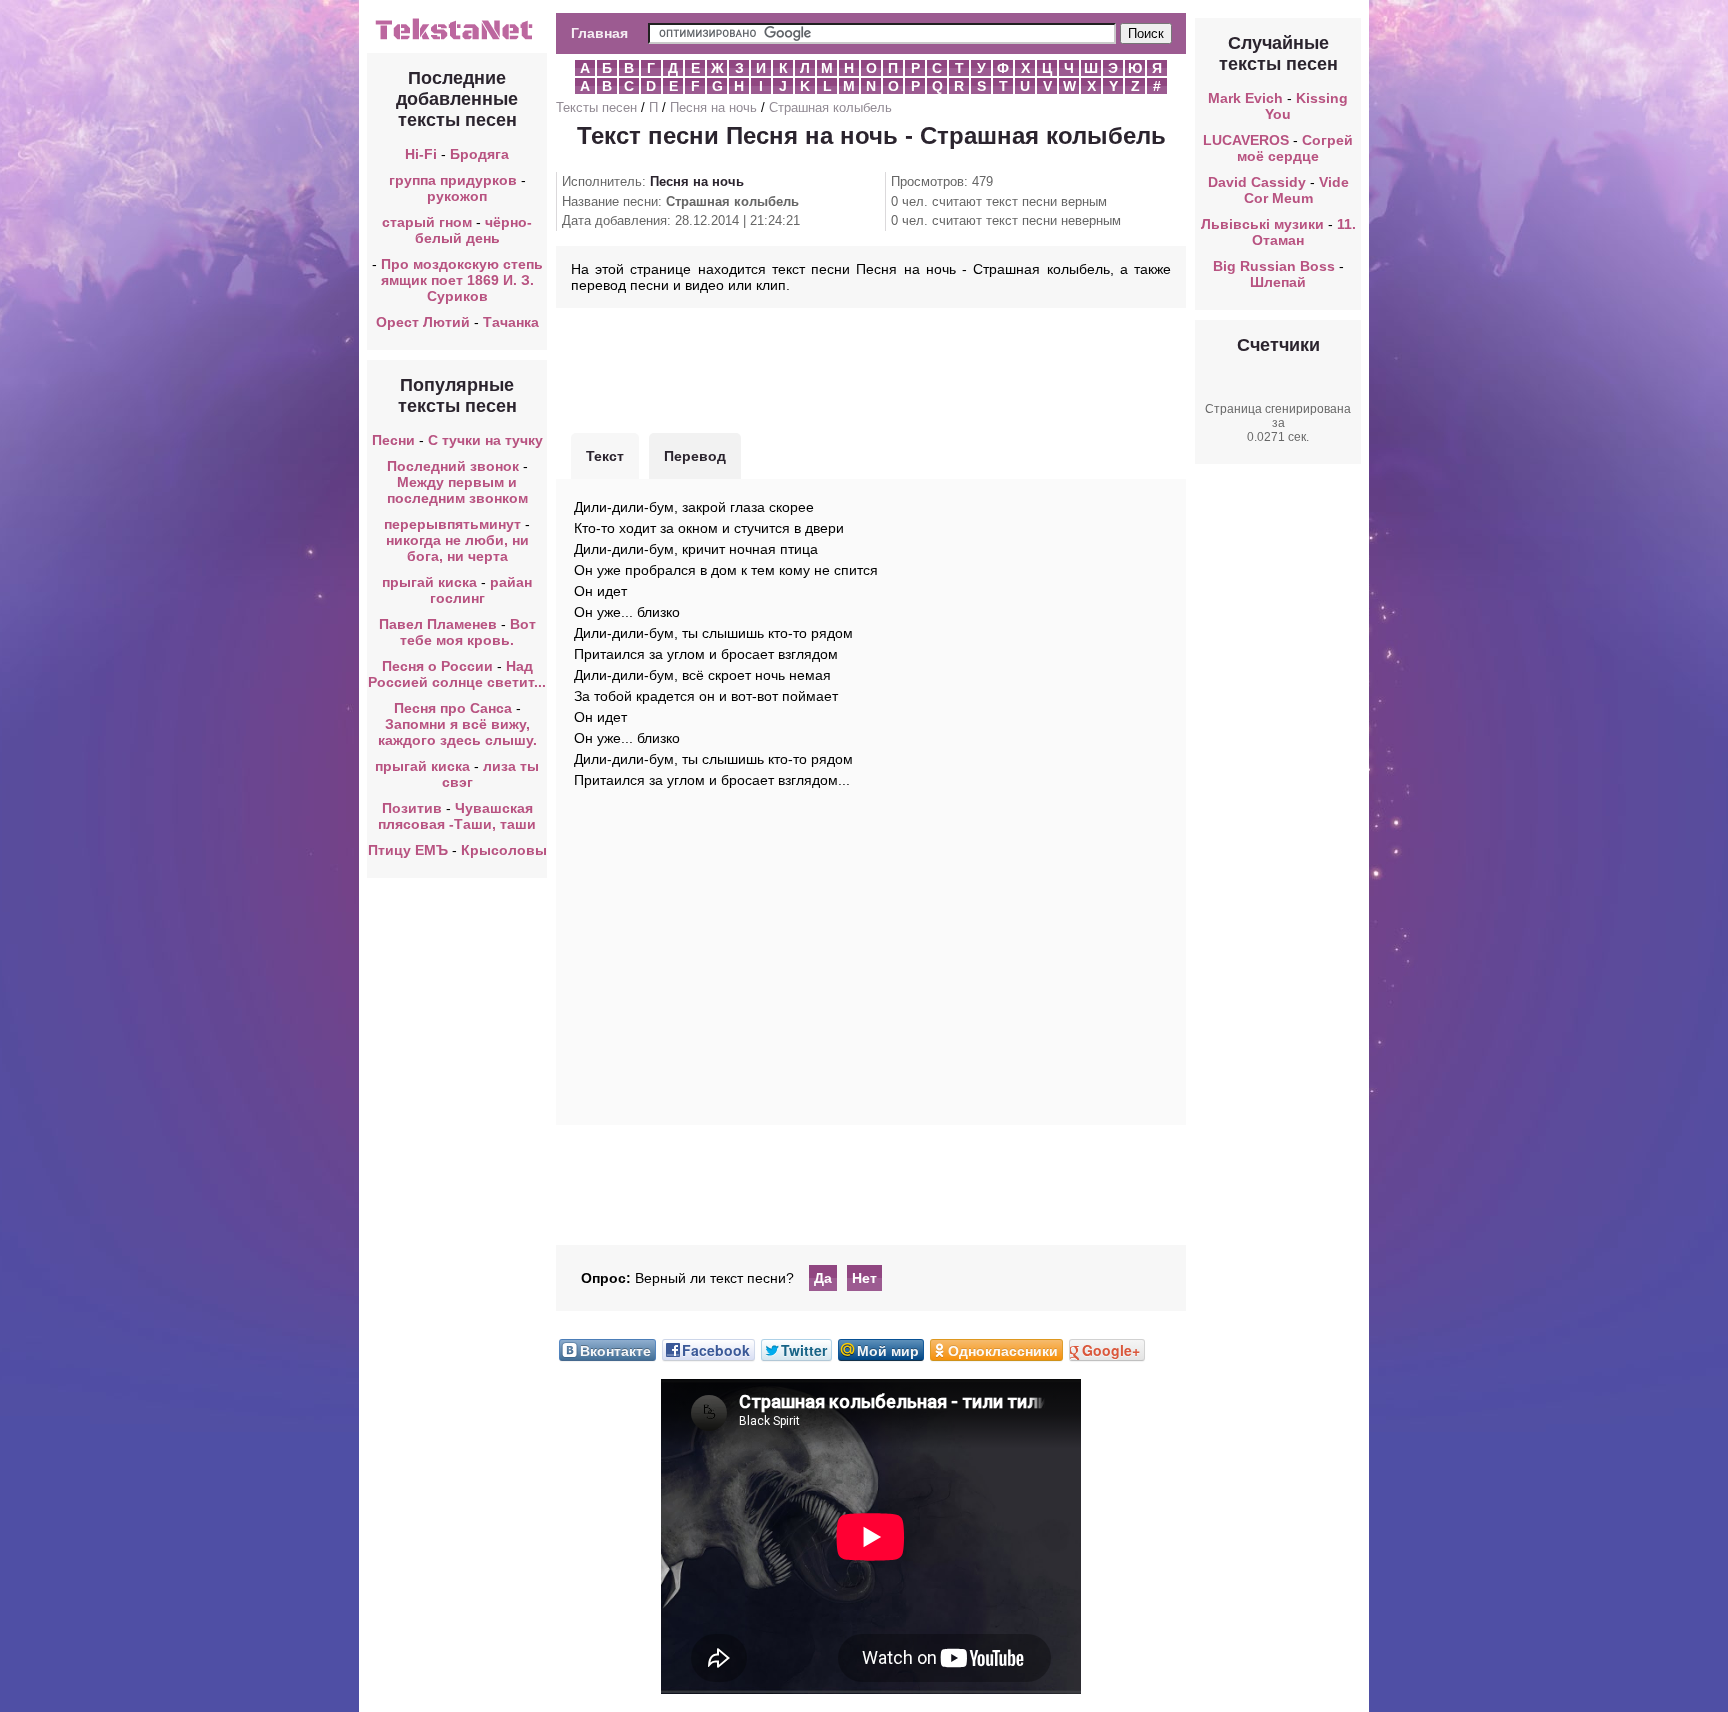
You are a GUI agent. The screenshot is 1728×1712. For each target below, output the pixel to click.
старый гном (427, 222)
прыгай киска (429, 582)
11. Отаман (1304, 232)
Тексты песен (596, 107)
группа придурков (453, 180)
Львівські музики (1262, 224)
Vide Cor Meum (1296, 190)
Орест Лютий (423, 322)
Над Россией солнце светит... (457, 674)
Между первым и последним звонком (457, 490)
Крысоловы (504, 850)
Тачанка (511, 322)
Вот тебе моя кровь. (468, 632)
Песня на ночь (713, 107)
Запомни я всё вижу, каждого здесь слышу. (457, 732)
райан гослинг (481, 590)
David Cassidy (1257, 182)
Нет (864, 1278)
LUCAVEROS (1246, 140)
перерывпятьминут (452, 524)
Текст (605, 456)
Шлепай (1278, 282)
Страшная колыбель (830, 107)
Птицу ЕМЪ (408, 850)
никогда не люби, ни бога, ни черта (457, 548)
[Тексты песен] (457, 38)
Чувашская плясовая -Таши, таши (457, 816)
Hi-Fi (421, 154)
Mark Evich (1245, 98)
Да (823, 1278)
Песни (393, 440)
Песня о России (437, 666)
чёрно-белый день (474, 230)
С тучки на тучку (485, 440)
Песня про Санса (453, 708)
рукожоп (457, 196)
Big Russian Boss (1274, 266)
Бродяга (479, 154)
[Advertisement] (871, 368)
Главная (599, 33)
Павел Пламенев (438, 624)
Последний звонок (453, 466)
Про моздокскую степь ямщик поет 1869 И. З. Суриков (462, 280)
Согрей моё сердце (1295, 148)
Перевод (695, 456)
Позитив (412, 808)
